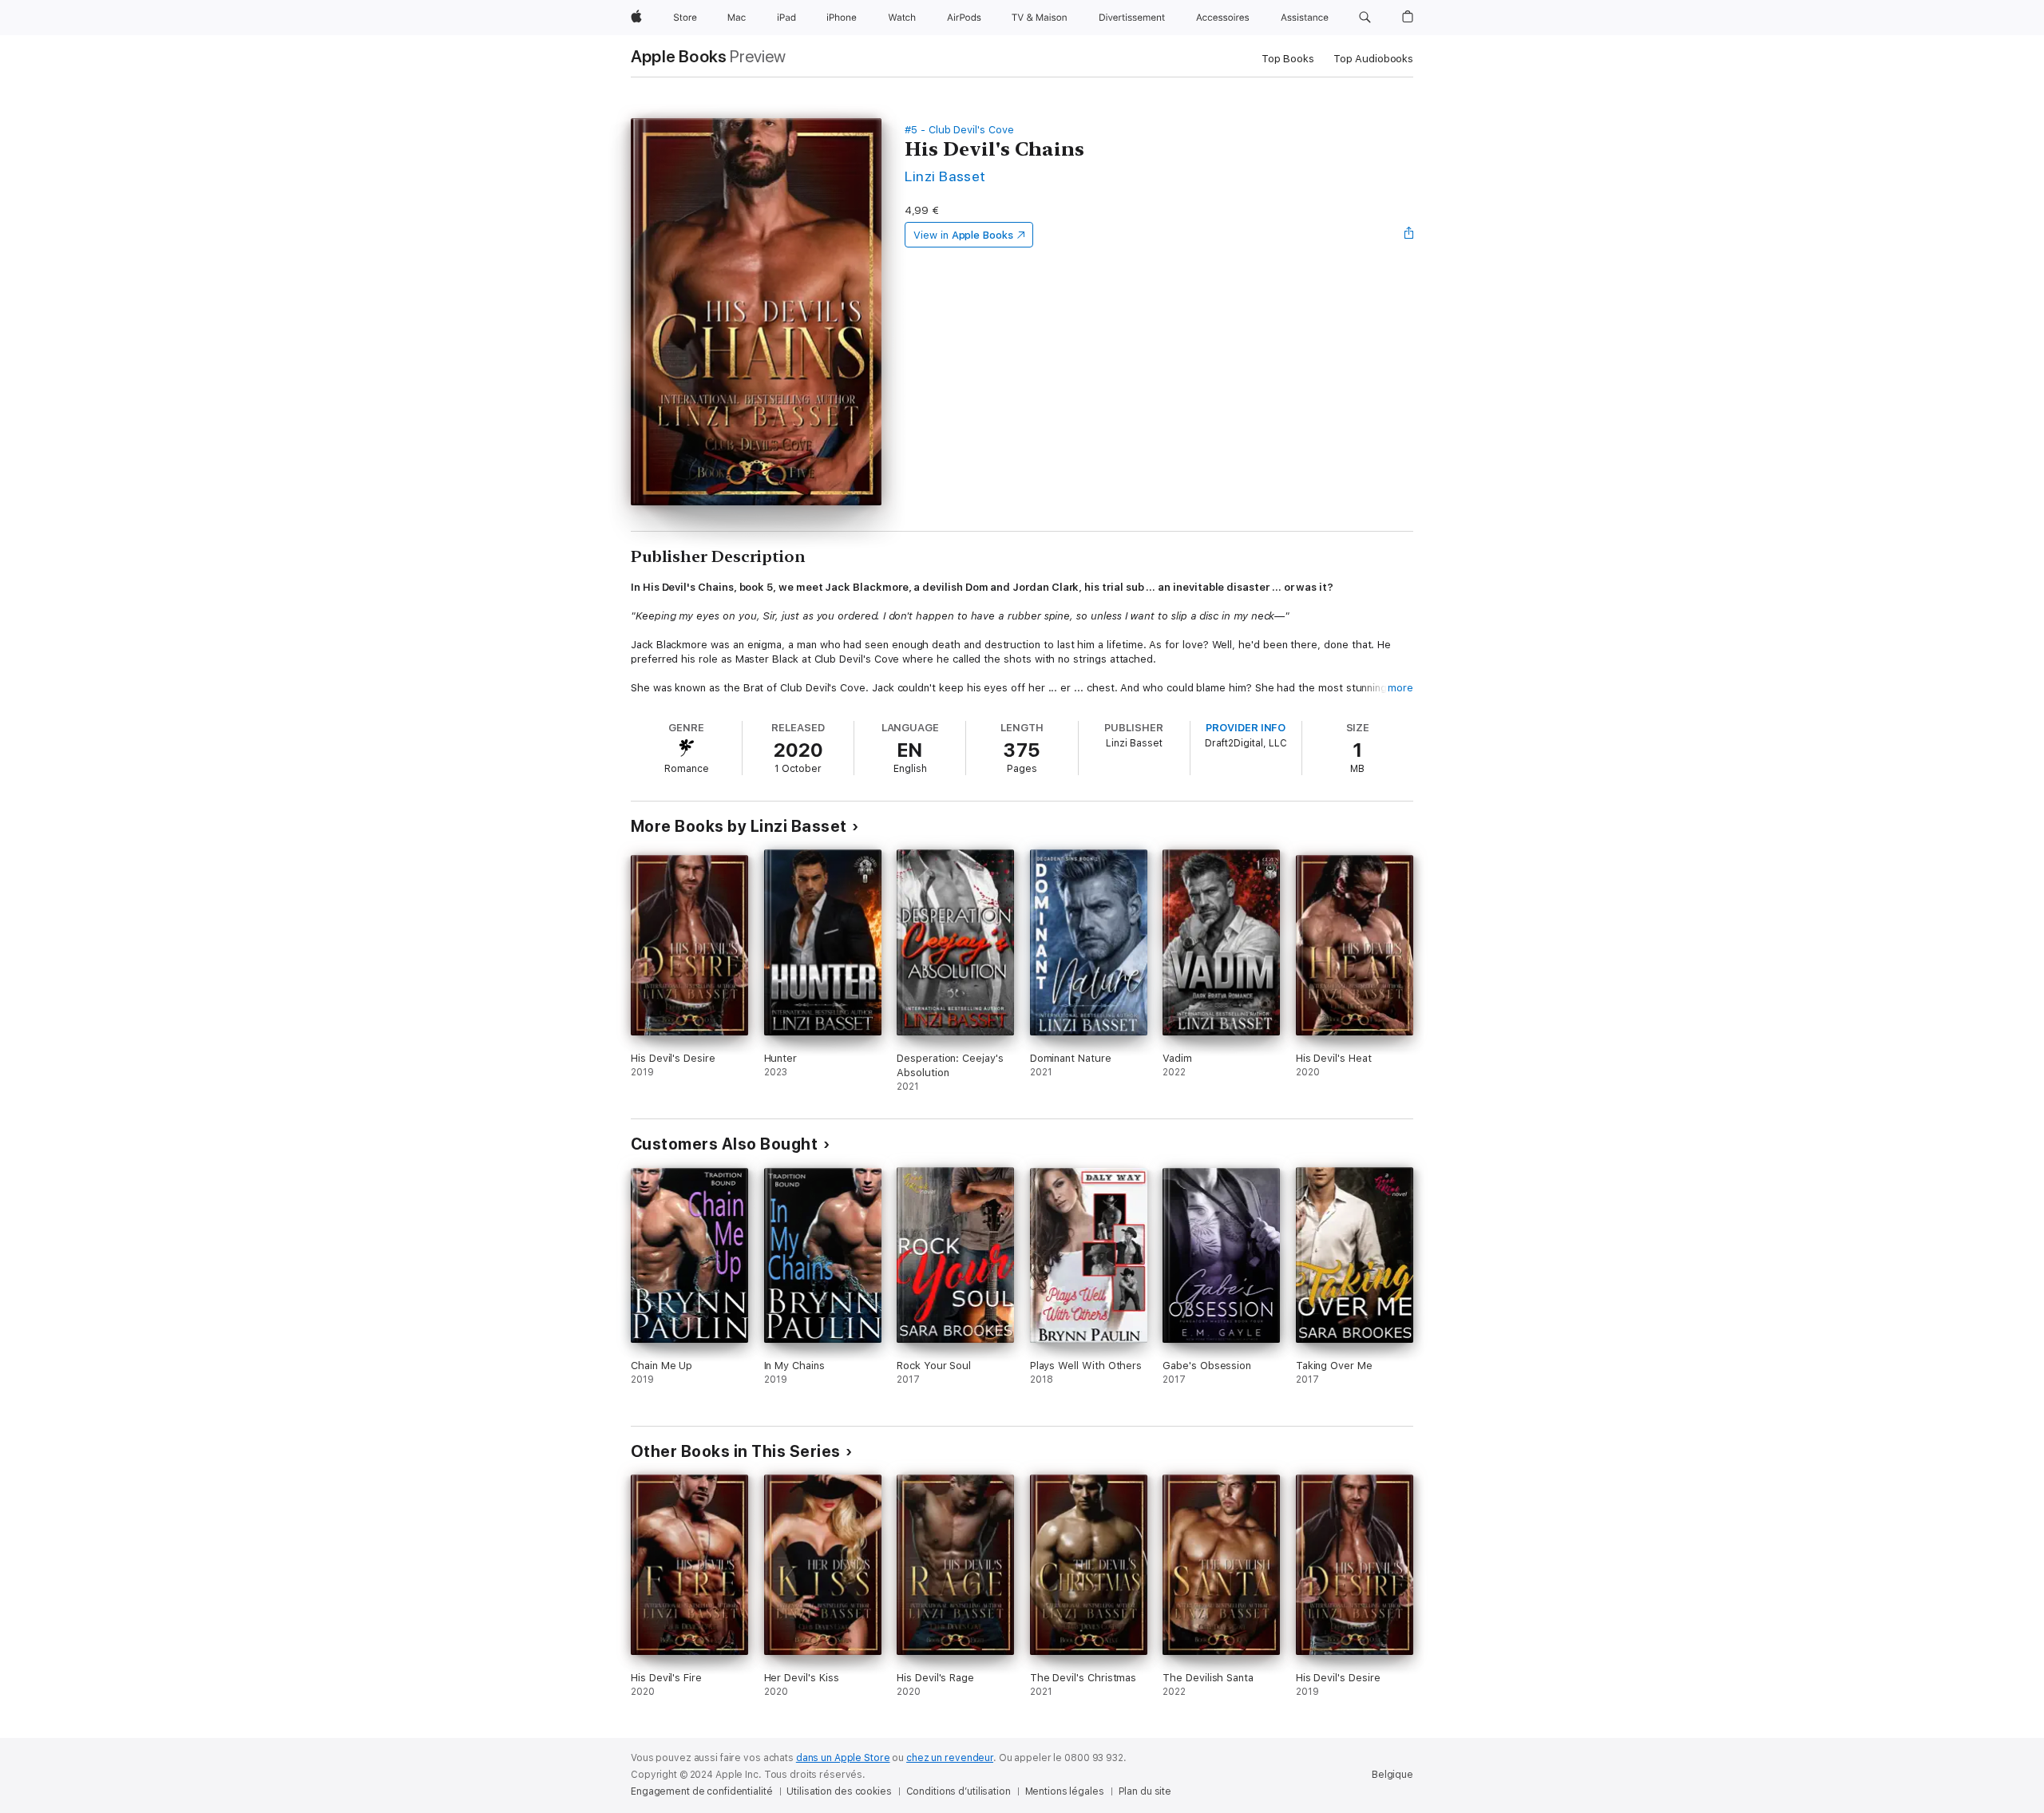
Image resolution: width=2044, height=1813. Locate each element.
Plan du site (1145, 1791)
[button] (1365, 18)
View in (963, 235)
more (1400, 688)
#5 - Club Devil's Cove (959, 130)
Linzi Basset (945, 176)
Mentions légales (1065, 1791)
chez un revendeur (950, 1758)
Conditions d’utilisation (959, 1791)
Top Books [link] (1288, 59)
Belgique (1392, 1775)
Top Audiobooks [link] (1373, 59)
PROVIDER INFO (1246, 728)
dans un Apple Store (843, 1758)
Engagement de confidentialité (702, 1791)
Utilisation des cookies (839, 1791)
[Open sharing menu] (1409, 235)
